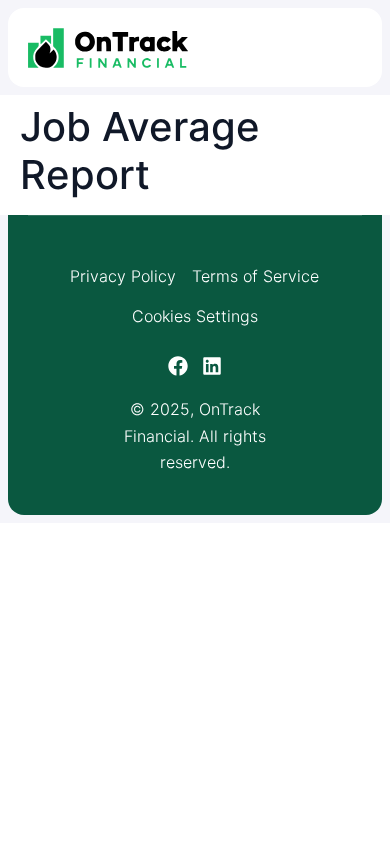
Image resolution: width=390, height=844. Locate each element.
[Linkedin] (212, 366)
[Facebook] (178, 366)
